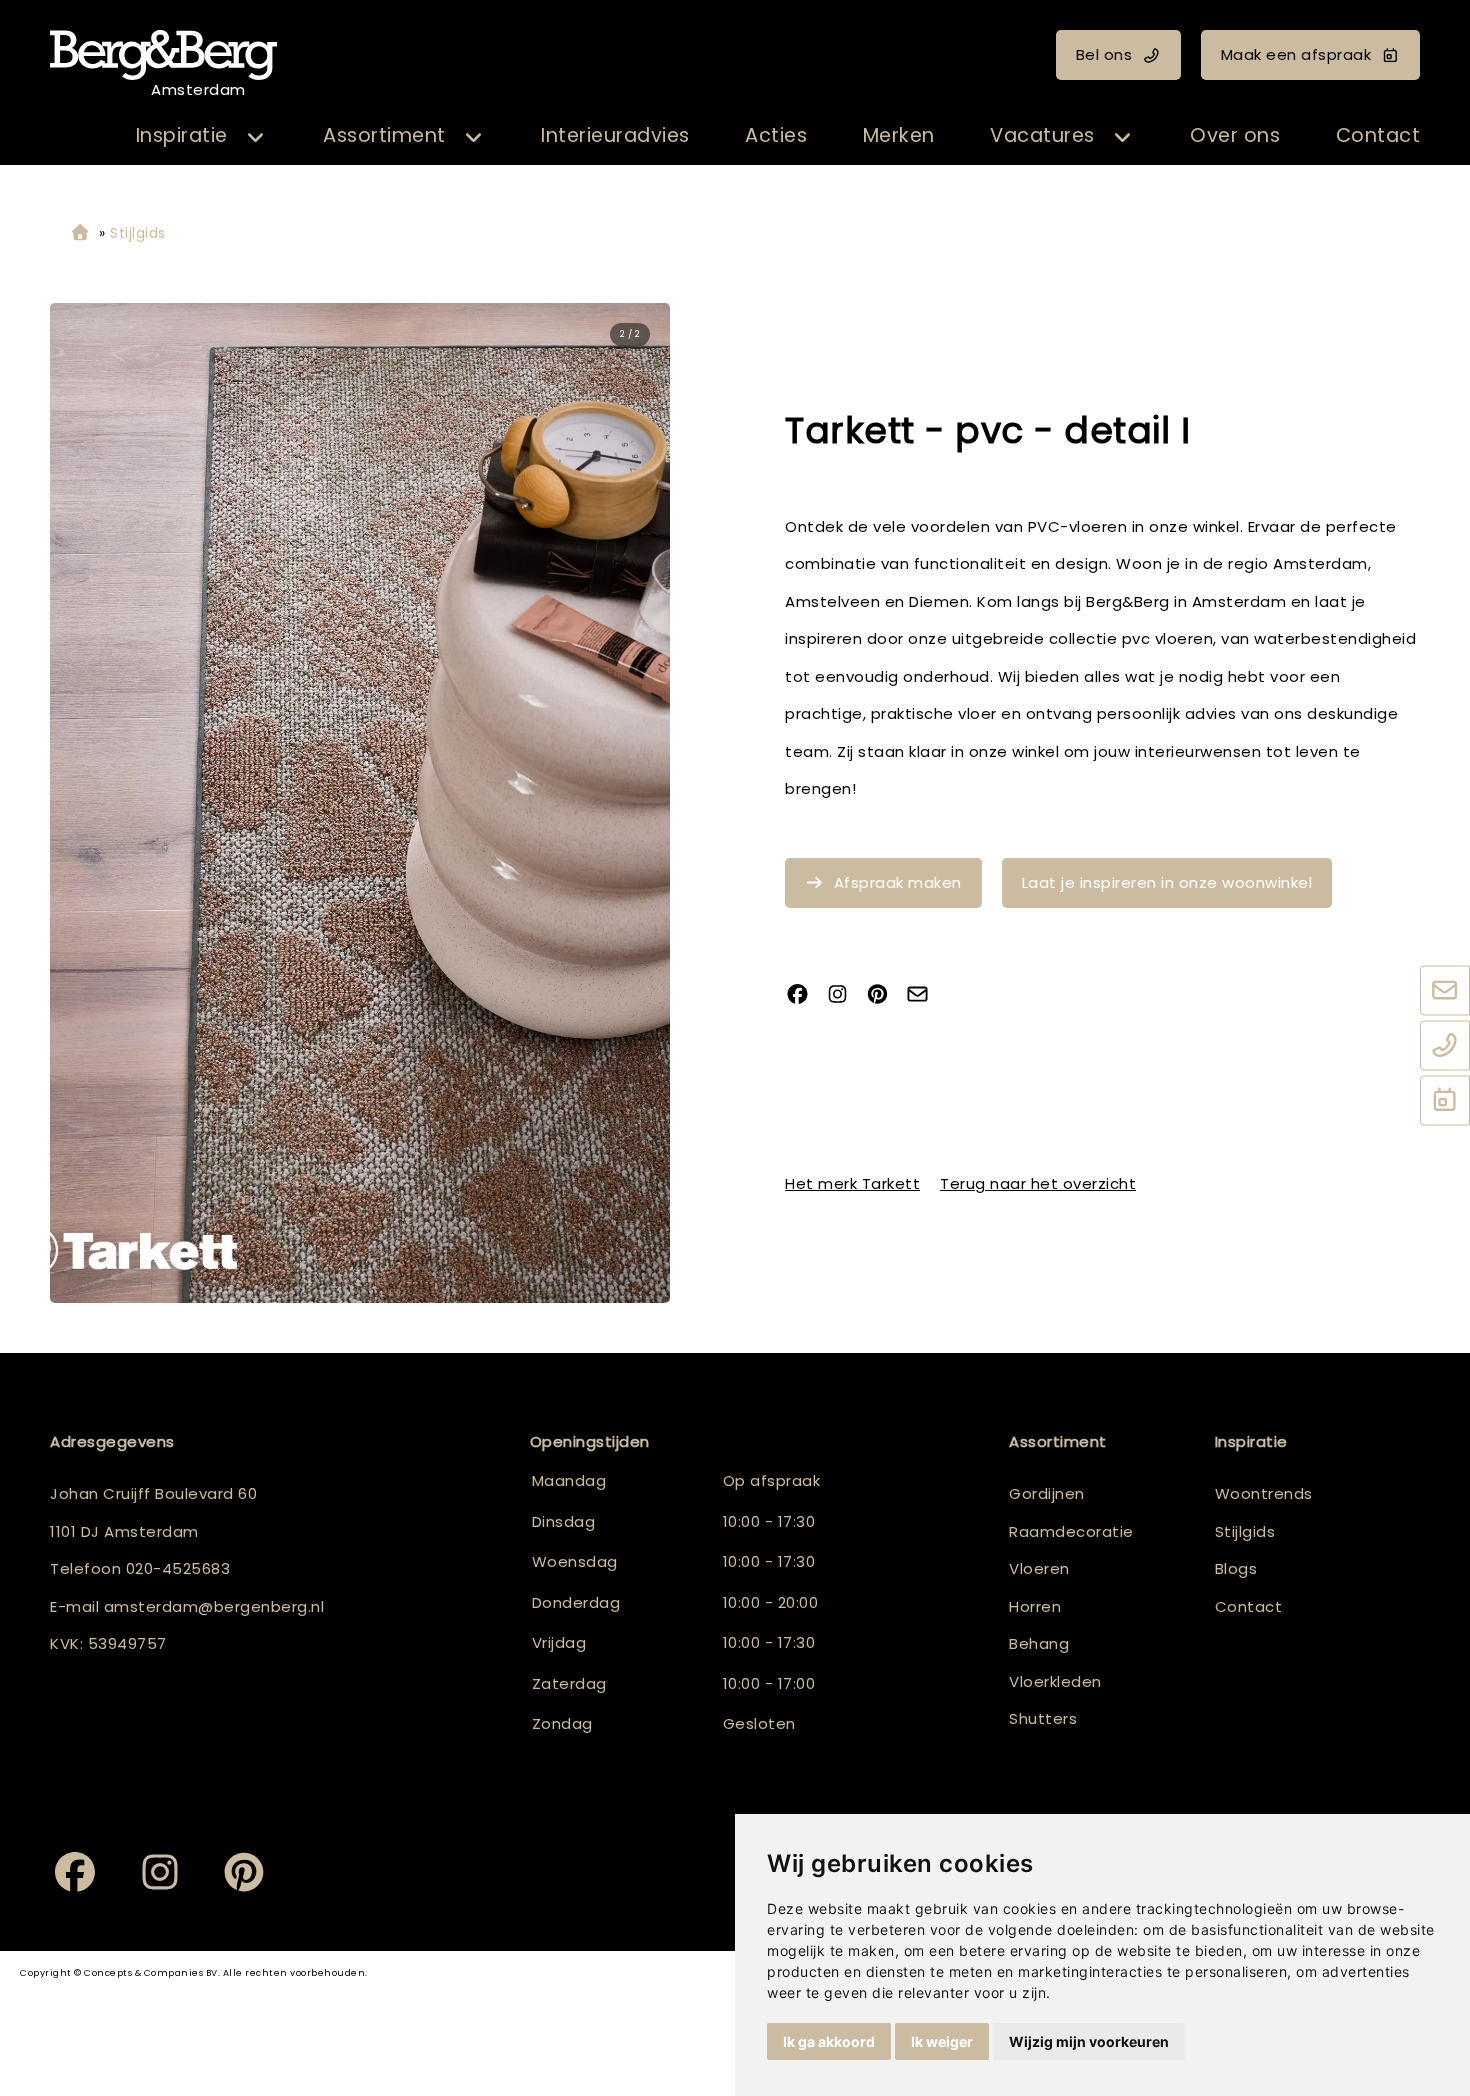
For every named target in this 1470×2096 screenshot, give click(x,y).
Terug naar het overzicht (1038, 1183)
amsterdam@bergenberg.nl (214, 1606)
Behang (1039, 1643)
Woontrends (1264, 1493)
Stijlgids (1245, 1531)
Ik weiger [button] (942, 2041)
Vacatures (1042, 135)
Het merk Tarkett (852, 1183)
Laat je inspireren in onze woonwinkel (1167, 882)
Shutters (1043, 1718)
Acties (776, 135)
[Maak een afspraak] (1445, 1102)
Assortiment (384, 135)
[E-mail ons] (1445, 992)
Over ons (1235, 135)
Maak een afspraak (1296, 54)
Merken (899, 135)
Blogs (1236, 1568)
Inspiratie (182, 135)
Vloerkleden (1055, 1681)
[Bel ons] (1445, 1047)
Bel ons (1104, 54)
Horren (1035, 1606)
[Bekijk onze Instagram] (845, 996)
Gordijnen (1047, 1493)
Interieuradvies (615, 135)
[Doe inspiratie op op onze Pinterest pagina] (885, 996)
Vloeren (1039, 1568)
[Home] (80, 233)
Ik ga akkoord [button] (829, 2041)
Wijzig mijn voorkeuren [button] (1089, 2041)
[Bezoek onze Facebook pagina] (805, 996)
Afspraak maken (898, 882)
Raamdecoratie (1071, 1531)
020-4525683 (178, 1568)
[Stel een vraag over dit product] (925, 996)
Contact (1378, 135)
